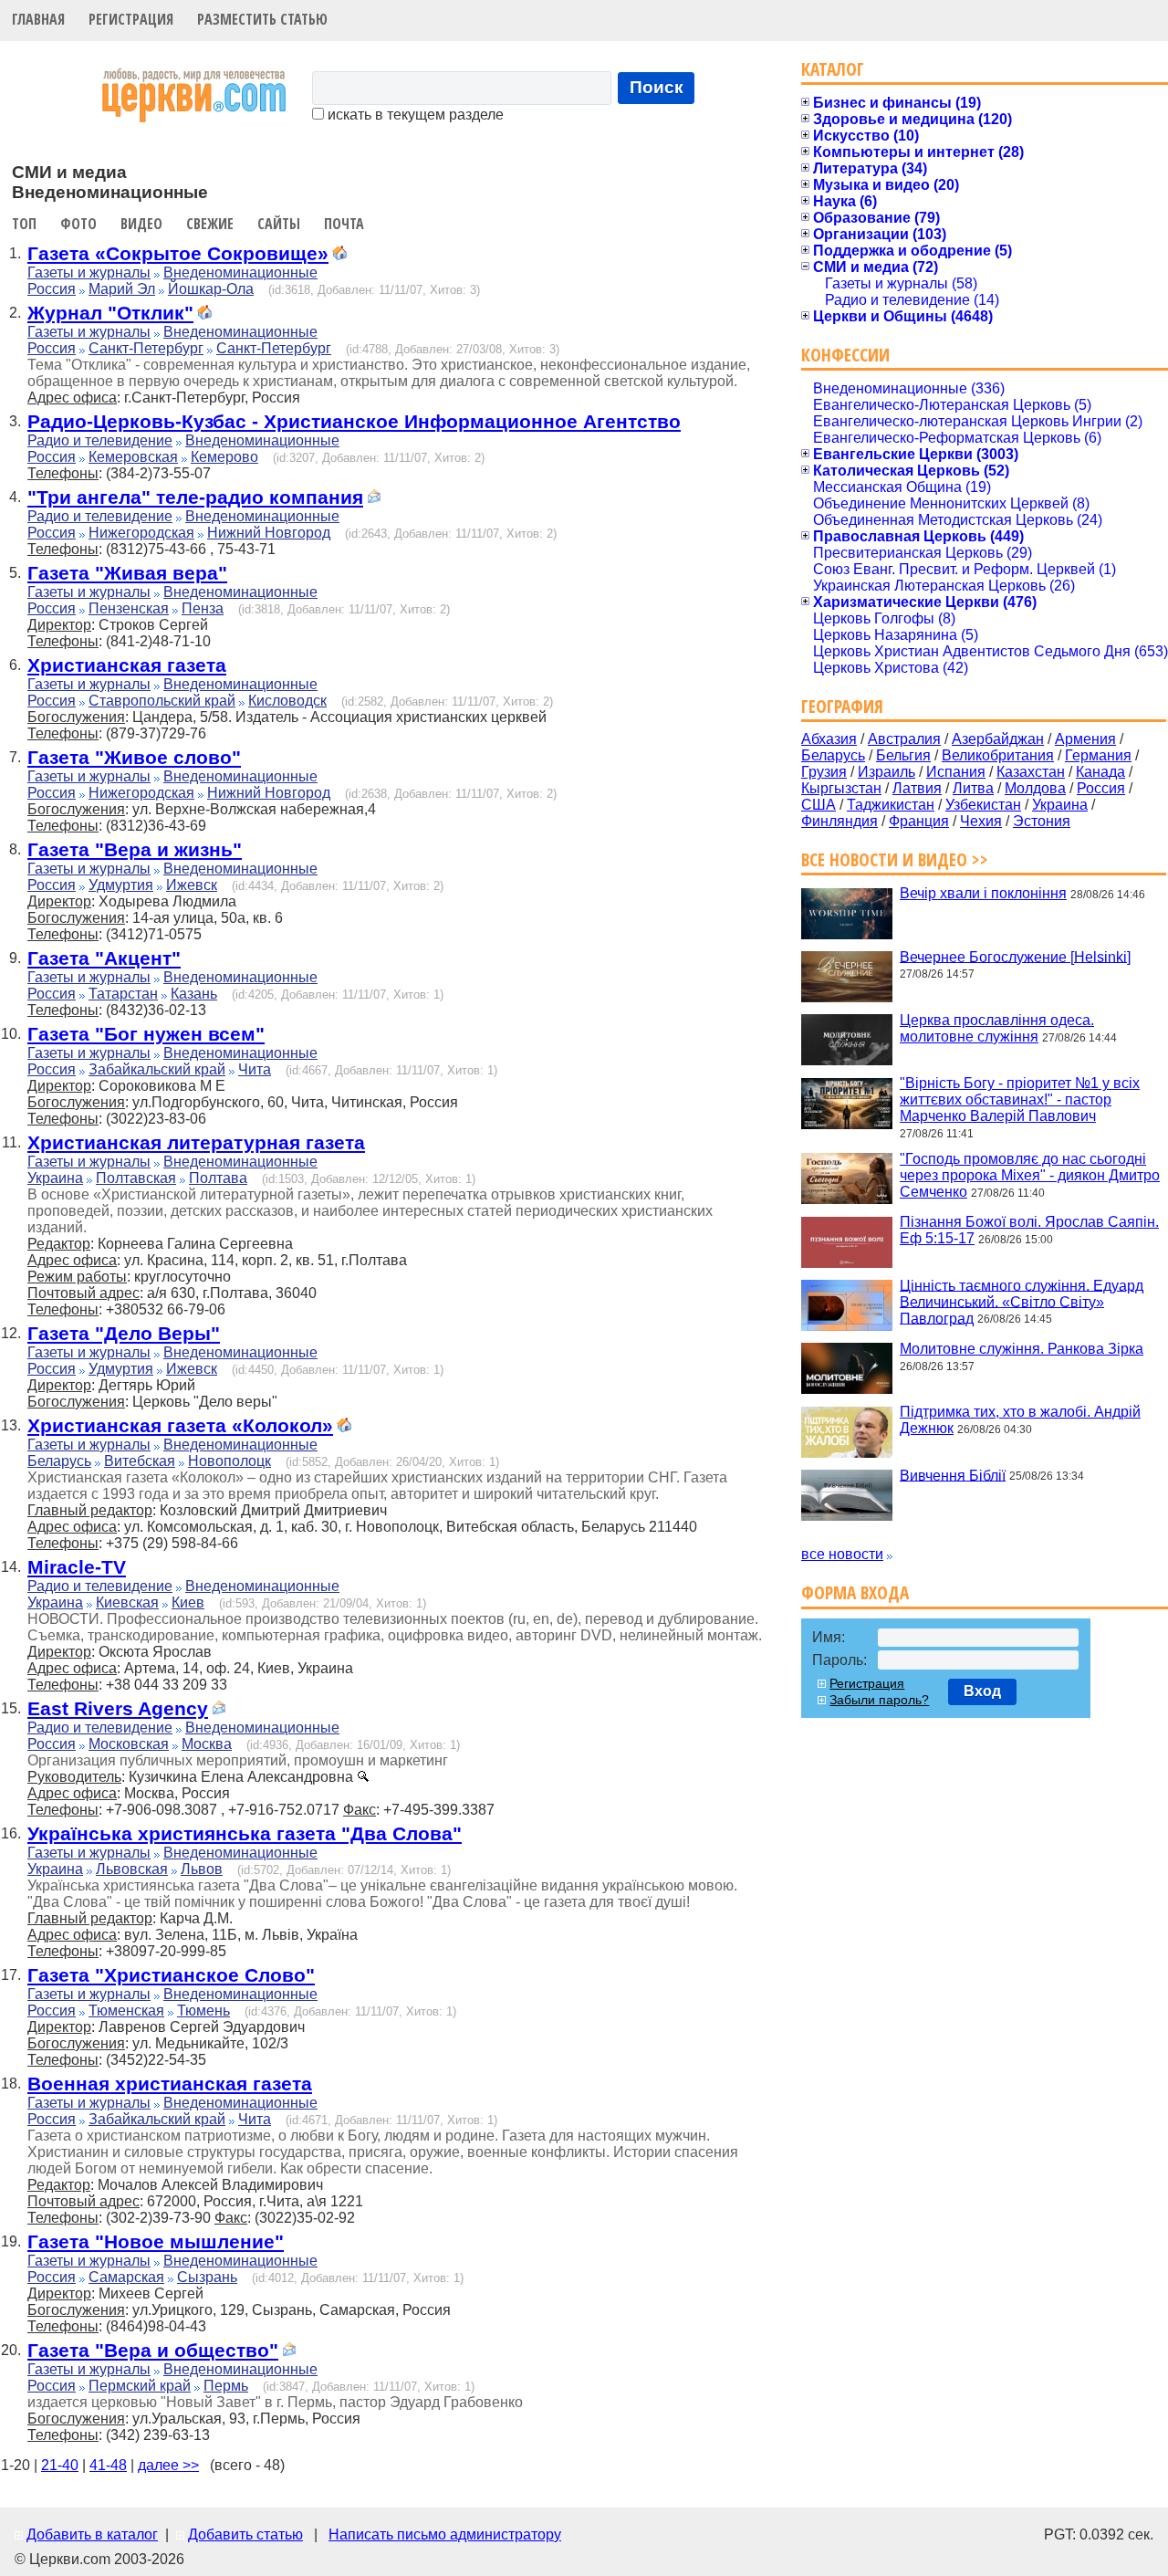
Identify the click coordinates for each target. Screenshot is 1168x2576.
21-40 (60, 2465)
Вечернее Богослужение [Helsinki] (1015, 956)
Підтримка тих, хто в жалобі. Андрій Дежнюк (1020, 1420)
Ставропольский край (162, 701)
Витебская (140, 1461)
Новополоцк (229, 1461)
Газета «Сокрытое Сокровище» (178, 253)
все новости (842, 1554)
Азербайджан (998, 739)
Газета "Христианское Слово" (171, 1975)
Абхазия (829, 739)
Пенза (203, 608)
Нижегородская (141, 533)
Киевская (127, 1602)
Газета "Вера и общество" (153, 2350)
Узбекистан (983, 805)
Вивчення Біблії (953, 1475)
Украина (55, 1178)
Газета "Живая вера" (127, 573)
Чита (255, 1069)
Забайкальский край (157, 1069)
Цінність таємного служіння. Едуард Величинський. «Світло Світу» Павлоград (1022, 1301)
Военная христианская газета (170, 2084)
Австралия (904, 739)
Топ (24, 224)
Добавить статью (245, 2534)
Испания (956, 772)
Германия (1098, 755)
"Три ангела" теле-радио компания (195, 497)
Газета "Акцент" (104, 958)
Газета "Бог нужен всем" (146, 1034)
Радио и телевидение (100, 440)
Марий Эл (122, 289)
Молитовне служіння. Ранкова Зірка (1022, 1349)
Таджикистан (891, 805)
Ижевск (192, 885)
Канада (1100, 772)
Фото (78, 224)
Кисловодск (287, 701)
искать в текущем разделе (414, 115)
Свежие (210, 224)
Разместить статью (262, 19)
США (819, 805)
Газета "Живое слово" (134, 757)
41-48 (108, 2465)
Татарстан (123, 994)
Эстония (1042, 821)
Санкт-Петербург (146, 348)
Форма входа (855, 1592)
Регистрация (131, 19)
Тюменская (126, 2011)
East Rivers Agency (118, 1708)
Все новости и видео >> (895, 859)
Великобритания (998, 755)
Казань (194, 994)
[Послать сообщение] (374, 499)
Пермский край (140, 2386)
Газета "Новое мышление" (156, 2241)
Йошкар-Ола (211, 289)
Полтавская (136, 1178)
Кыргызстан (841, 788)
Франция (919, 821)
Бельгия (903, 755)
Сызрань (207, 2277)
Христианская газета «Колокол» (180, 1425)
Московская (129, 1744)
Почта (344, 224)
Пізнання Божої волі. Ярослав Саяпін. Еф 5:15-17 (1029, 1230)
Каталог (833, 69)
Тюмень (203, 2011)
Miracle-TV (77, 1567)
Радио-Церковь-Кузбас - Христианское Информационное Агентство (354, 421)
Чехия (981, 821)
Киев (188, 1602)
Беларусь (59, 1461)
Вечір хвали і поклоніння (983, 893)
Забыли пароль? (879, 1700)
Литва (973, 788)
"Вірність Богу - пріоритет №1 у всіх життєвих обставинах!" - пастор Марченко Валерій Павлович (1020, 1100)
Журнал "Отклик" (110, 313)
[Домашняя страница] (339, 255)
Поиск (657, 87)
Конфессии (845, 355)
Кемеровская (133, 457)
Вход (982, 1691)
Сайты (279, 224)
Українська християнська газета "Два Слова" (245, 1833)
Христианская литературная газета (196, 1142)
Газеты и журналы (89, 272)
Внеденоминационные (240, 272)
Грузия (824, 772)
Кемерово (224, 457)
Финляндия (839, 821)
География (842, 706)
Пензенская (129, 608)
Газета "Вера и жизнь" (135, 849)
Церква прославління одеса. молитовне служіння (997, 1028)
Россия (52, 289)
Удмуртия (121, 885)
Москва (207, 1744)
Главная (38, 19)
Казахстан (1031, 772)
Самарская (126, 2277)
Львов (202, 1869)
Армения (1085, 739)
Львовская (132, 1869)
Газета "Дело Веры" (124, 1333)
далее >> (168, 2465)
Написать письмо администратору (445, 2534)
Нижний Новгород (269, 533)
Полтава (218, 1178)
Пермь (226, 2386)
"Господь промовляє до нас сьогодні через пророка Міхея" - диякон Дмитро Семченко (1030, 1175)
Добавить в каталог (92, 2534)
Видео (141, 224)
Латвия (917, 788)
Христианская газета (127, 665)
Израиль (886, 772)
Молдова (1035, 788)
